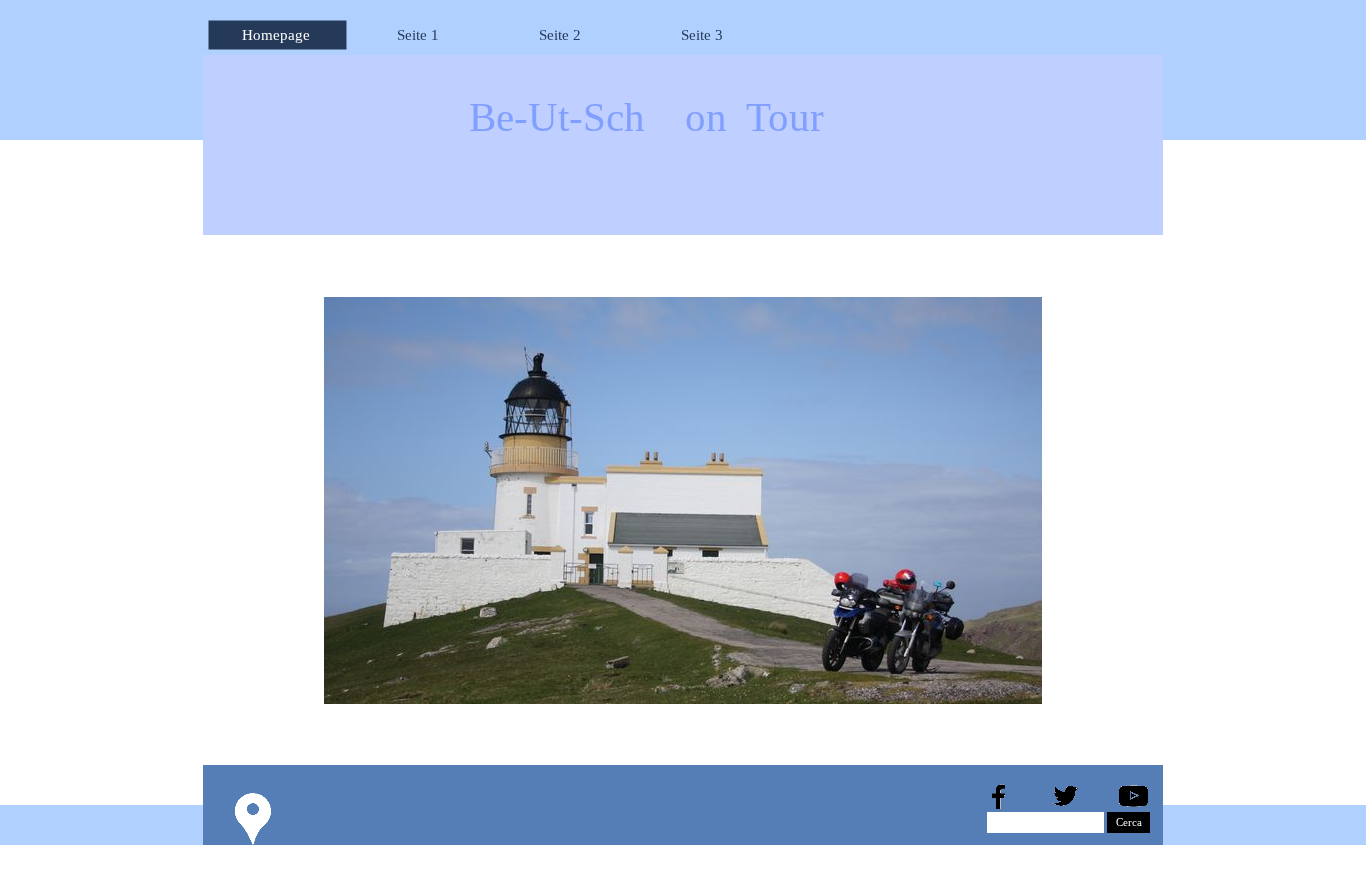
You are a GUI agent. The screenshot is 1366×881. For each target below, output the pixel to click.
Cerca (1129, 822)
